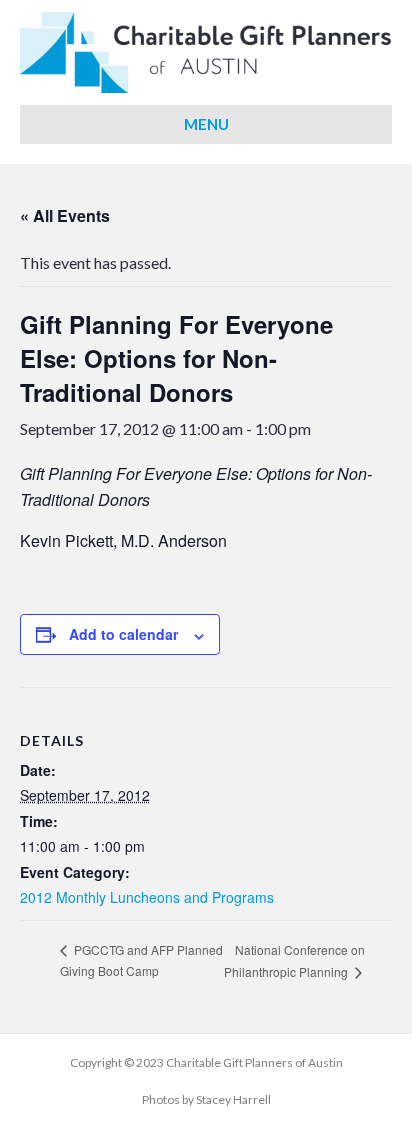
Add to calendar (123, 634)
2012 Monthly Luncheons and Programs (147, 897)
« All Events (65, 215)
